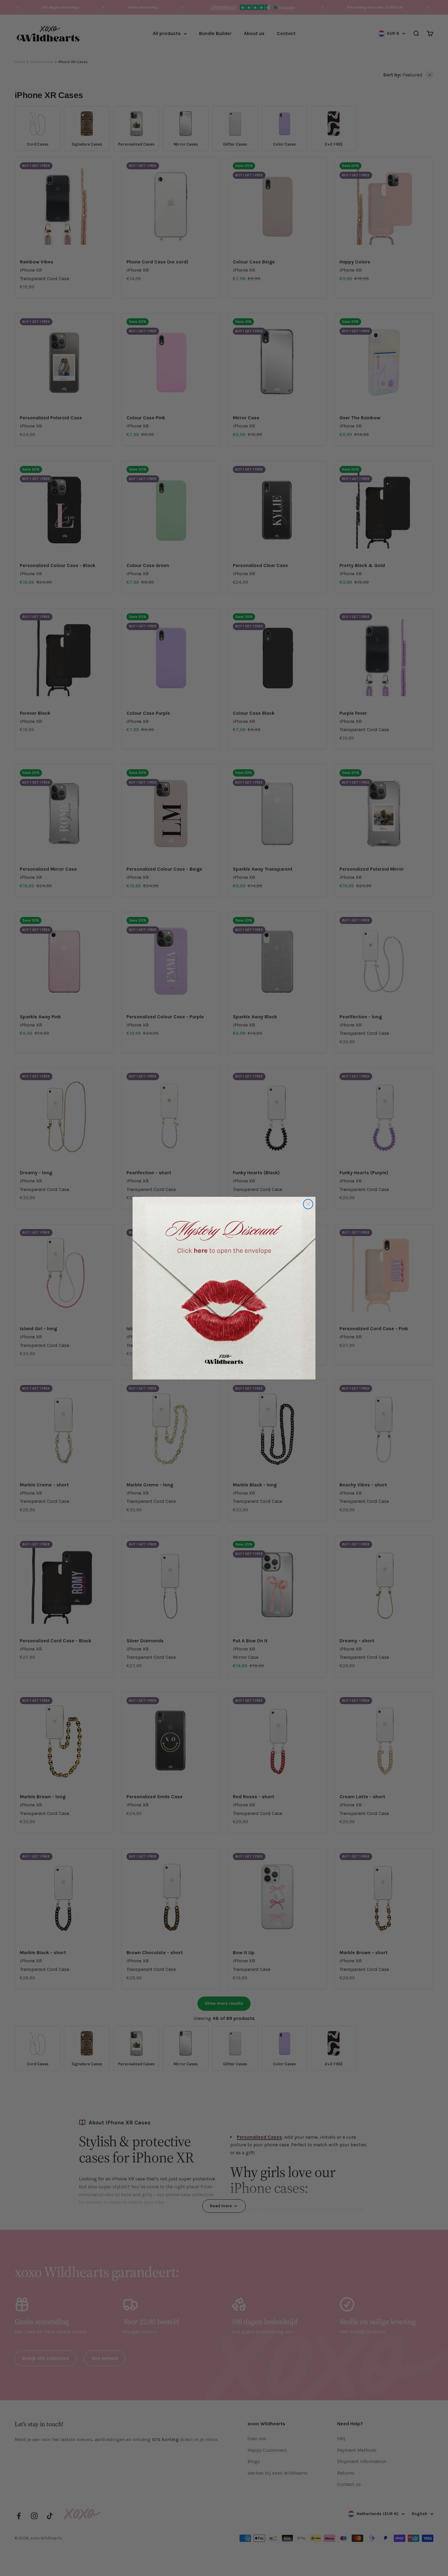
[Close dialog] (308, 1204)
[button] (224, 1288)
